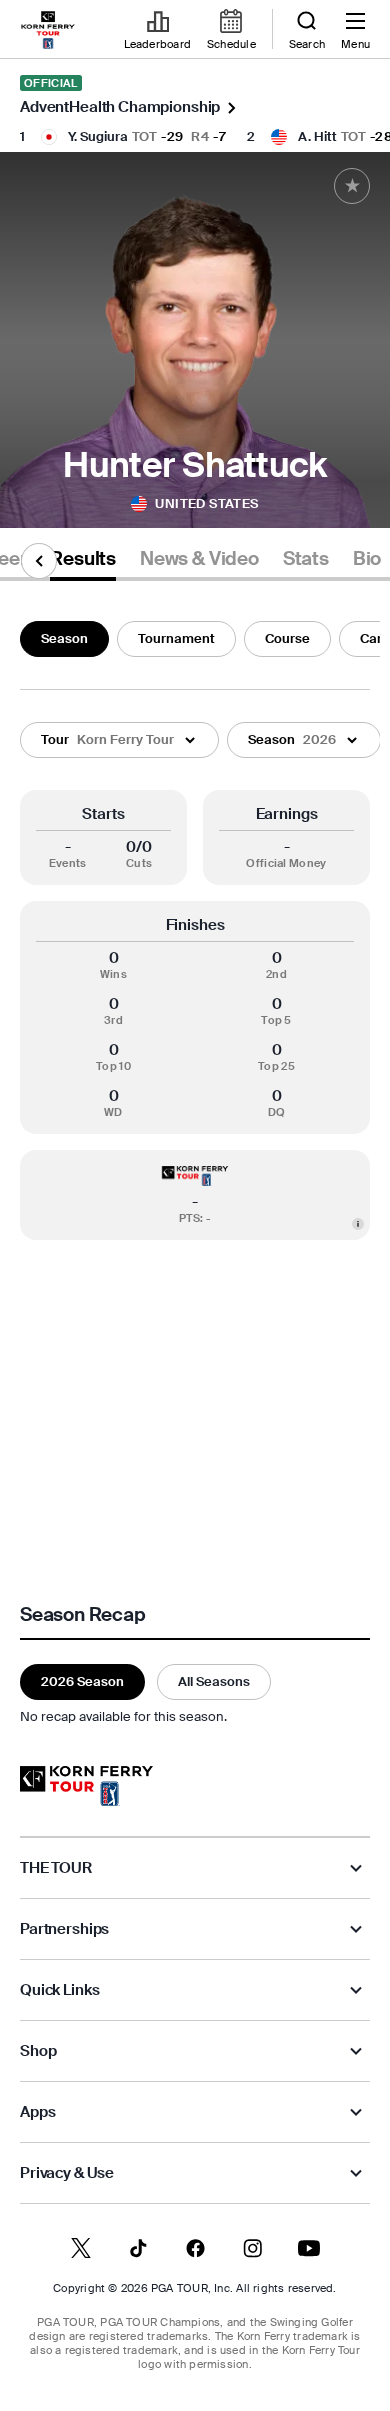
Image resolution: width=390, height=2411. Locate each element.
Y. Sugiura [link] (98, 136)
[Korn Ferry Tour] (86, 1786)
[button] (119, 740)
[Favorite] (352, 186)
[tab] (83, 562)
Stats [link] (306, 559)
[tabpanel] (195, 1169)
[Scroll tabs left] (39, 561)
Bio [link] (367, 559)
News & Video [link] (199, 559)
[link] (48, 30)
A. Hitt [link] (317, 136)
